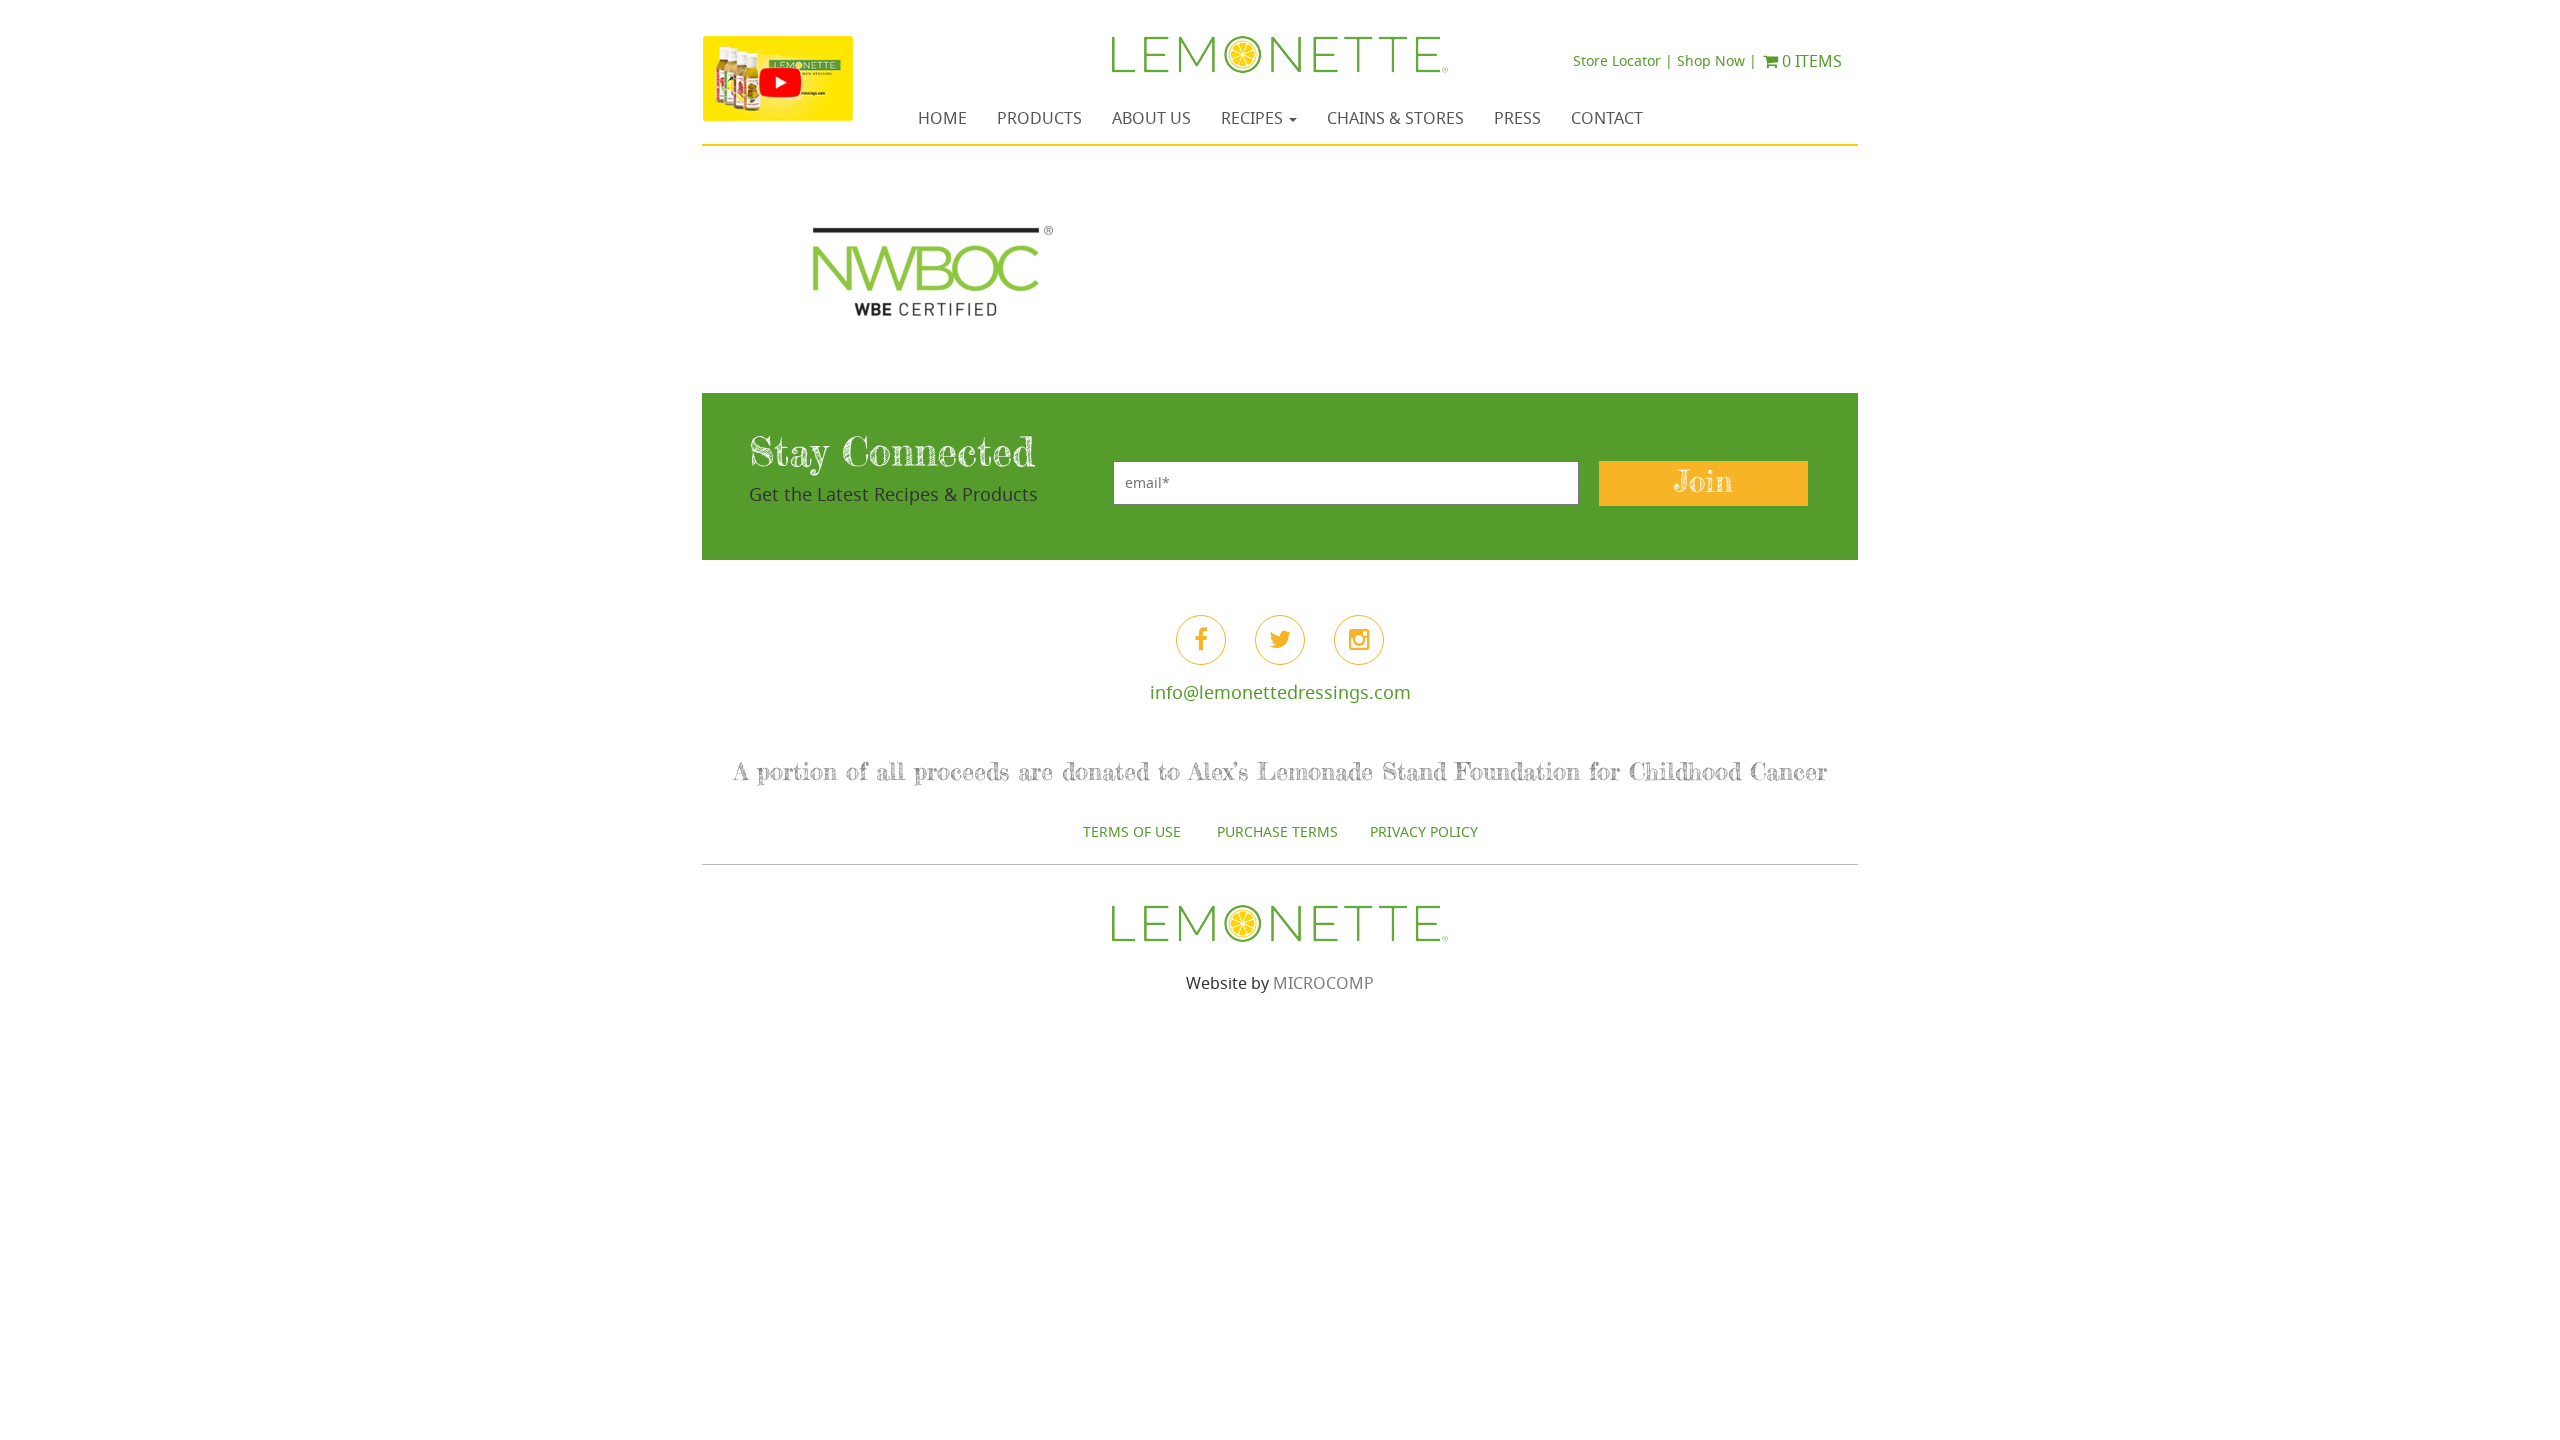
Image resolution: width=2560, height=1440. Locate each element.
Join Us (1279, 996)
